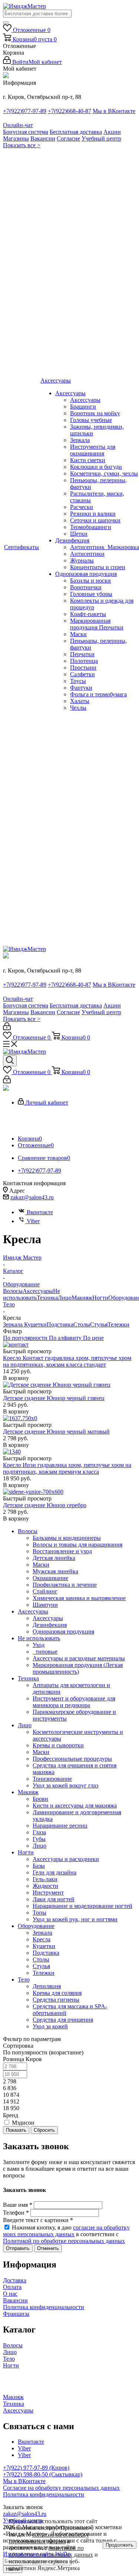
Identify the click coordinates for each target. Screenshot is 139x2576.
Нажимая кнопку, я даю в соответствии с (66, 2234)
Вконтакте (40, 1212)
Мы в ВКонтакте (114, 111)
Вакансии (43, 138)
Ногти (100, 1298)
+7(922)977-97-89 (25, 111)
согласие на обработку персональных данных (49, 2538)
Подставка (60, 1324)
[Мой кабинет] (7, 1028)
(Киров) (59, 2468)
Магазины (16, 138)
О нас (10, 2294)
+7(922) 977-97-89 (26, 2468)
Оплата (12, 2287)
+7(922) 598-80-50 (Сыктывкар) (43, 2474)
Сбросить (44, 2130)
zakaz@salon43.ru (32, 1197)
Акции (112, 132)
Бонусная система (26, 132)
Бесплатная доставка (76, 132)
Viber (33, 1221)
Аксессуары (38, 1291)
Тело (9, 1304)
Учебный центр (101, 138)
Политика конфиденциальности (44, 2307)
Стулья (99, 1324)
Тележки (118, 1324)
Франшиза (16, 2314)
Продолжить (120, 2545)
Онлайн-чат (18, 125)
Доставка (15, 2280)
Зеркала (14, 1324)
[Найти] (6, 23)
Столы (82, 1324)
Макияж (82, 1298)
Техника (47, 1298)
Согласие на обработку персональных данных (61, 2488)
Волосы (13, 1291)
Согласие (68, 138)
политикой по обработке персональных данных (51, 2551)
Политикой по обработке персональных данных (64, 2241)
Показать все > (22, 145)
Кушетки (35, 1324)
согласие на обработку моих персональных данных (66, 2231)
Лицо (65, 1298)
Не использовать (32, 1294)
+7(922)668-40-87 (69, 111)
